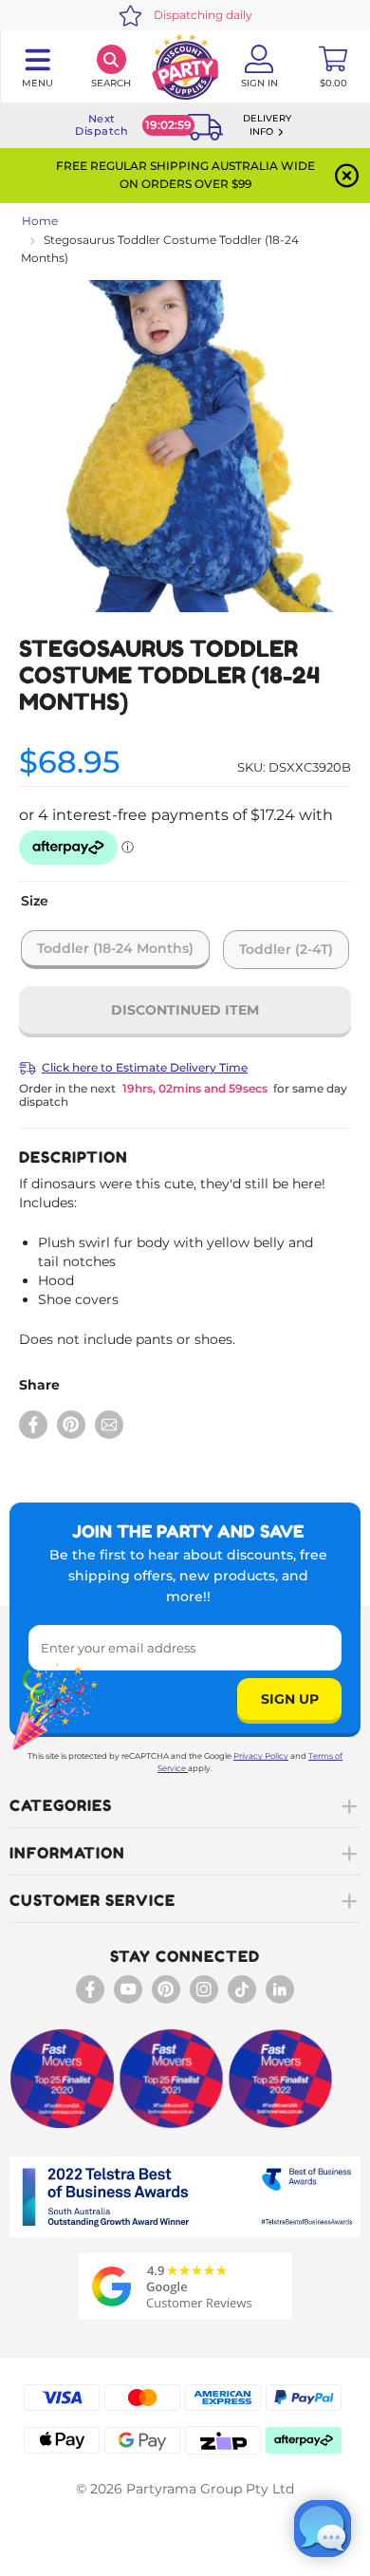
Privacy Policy (261, 1756)
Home (40, 221)
